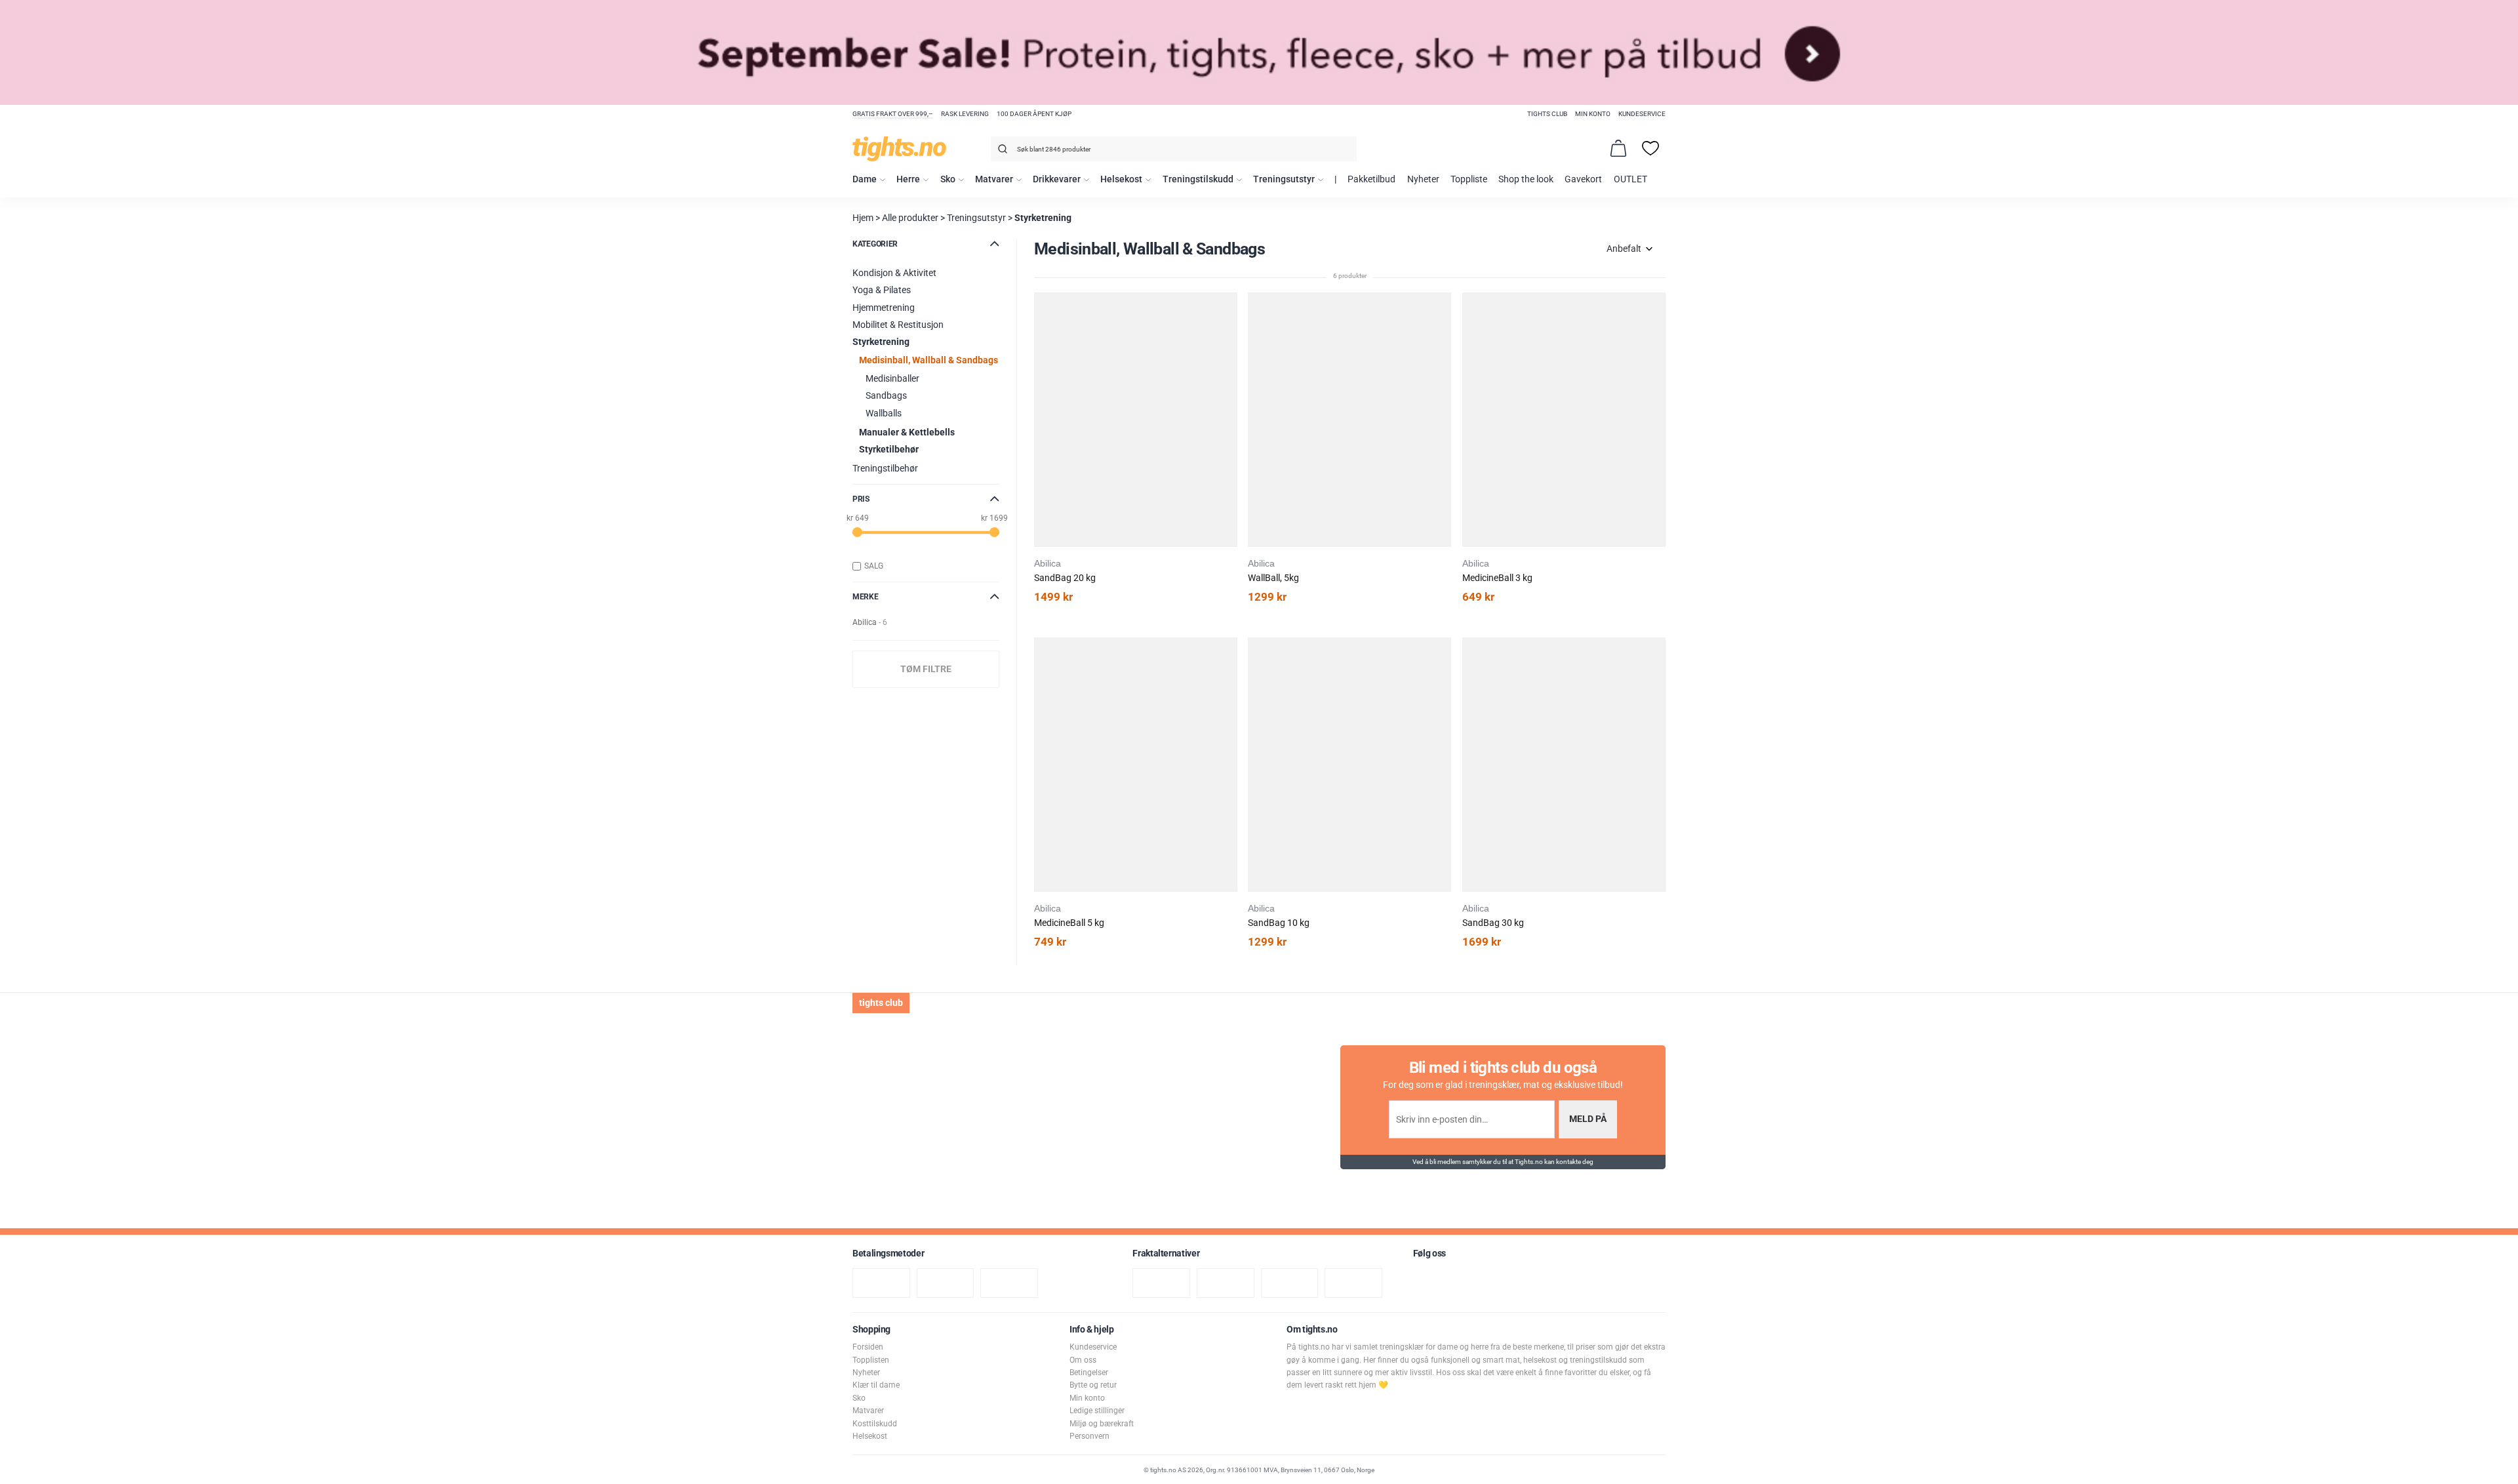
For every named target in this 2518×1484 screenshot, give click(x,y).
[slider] (857, 532)
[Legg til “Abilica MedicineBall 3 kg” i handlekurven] (1445, 335)
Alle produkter (910, 218)
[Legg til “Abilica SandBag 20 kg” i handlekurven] (1016, 335)
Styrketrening (1043, 218)
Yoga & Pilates (882, 290)
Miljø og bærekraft (1102, 1424)
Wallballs (884, 413)
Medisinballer (892, 379)
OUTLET (1630, 179)
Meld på (1588, 1119)
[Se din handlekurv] (1618, 148)
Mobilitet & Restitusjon (898, 325)
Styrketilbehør (889, 450)
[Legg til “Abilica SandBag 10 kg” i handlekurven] (1230, 680)
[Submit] (1001, 151)
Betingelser (1089, 1373)
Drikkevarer (1057, 179)
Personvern (1089, 1436)
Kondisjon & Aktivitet (894, 273)
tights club (1547, 114)
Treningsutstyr (1284, 179)
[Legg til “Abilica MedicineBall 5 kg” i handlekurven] (1016, 680)
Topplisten (871, 1360)
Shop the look (1526, 179)
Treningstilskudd (1198, 179)
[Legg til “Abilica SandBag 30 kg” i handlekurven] (1445, 680)
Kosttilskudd (875, 1424)
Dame (865, 179)
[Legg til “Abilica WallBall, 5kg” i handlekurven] (1230, 335)
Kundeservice (1642, 114)
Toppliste (1469, 179)
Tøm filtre (926, 669)
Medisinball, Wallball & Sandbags (929, 360)
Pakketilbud (1371, 179)
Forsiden (868, 1347)
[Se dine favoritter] (1650, 148)
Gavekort (1583, 179)
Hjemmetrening (884, 308)
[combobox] (1174, 149)
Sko (948, 179)
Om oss (1083, 1360)
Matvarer (994, 179)
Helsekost (1121, 179)
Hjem (863, 218)
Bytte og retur (1093, 1385)
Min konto (1593, 114)
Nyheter (1423, 179)
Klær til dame (876, 1385)
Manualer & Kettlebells (907, 432)
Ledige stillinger (1097, 1411)
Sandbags (886, 396)
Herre (908, 179)
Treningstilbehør (885, 469)
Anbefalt (1624, 249)
